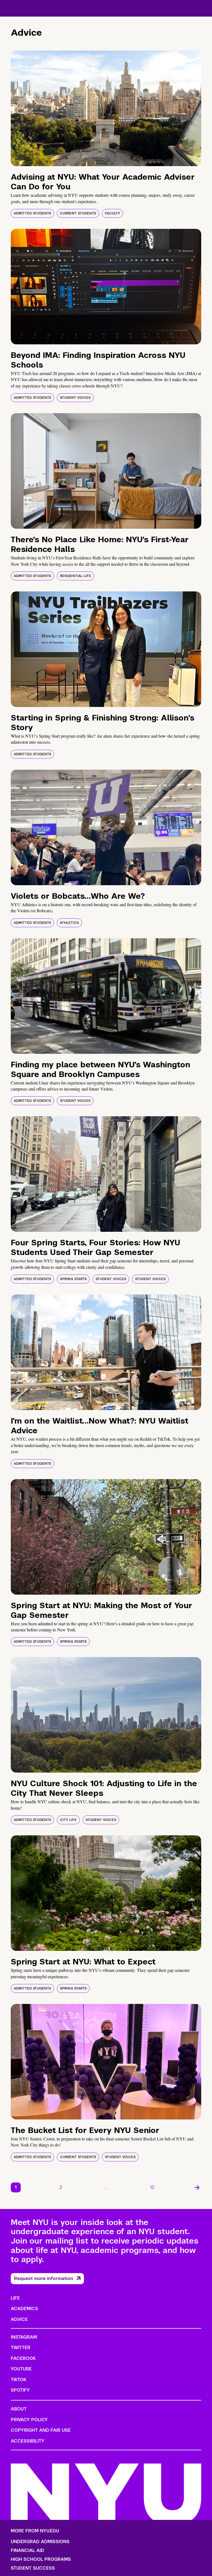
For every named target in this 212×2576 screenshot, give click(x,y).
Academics (24, 2309)
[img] (106, 108)
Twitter (21, 2348)
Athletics (69, 923)
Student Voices (75, 398)
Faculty (112, 213)
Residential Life (75, 576)
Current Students (78, 213)
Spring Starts (73, 1279)
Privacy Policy (29, 2420)
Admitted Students (32, 213)
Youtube (21, 2369)
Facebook (23, 2358)
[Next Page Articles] (197, 2187)
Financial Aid (27, 2551)
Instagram (24, 2337)
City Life (68, 1820)
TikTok (18, 2380)
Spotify (20, 2390)
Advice (19, 2319)
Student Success (33, 2568)
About (19, 2409)
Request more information (44, 2278)
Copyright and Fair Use (41, 2430)
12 (152, 2187)
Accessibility (28, 2441)
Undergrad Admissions (40, 2542)
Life (15, 2298)
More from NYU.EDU (35, 2531)
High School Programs (41, 2559)
